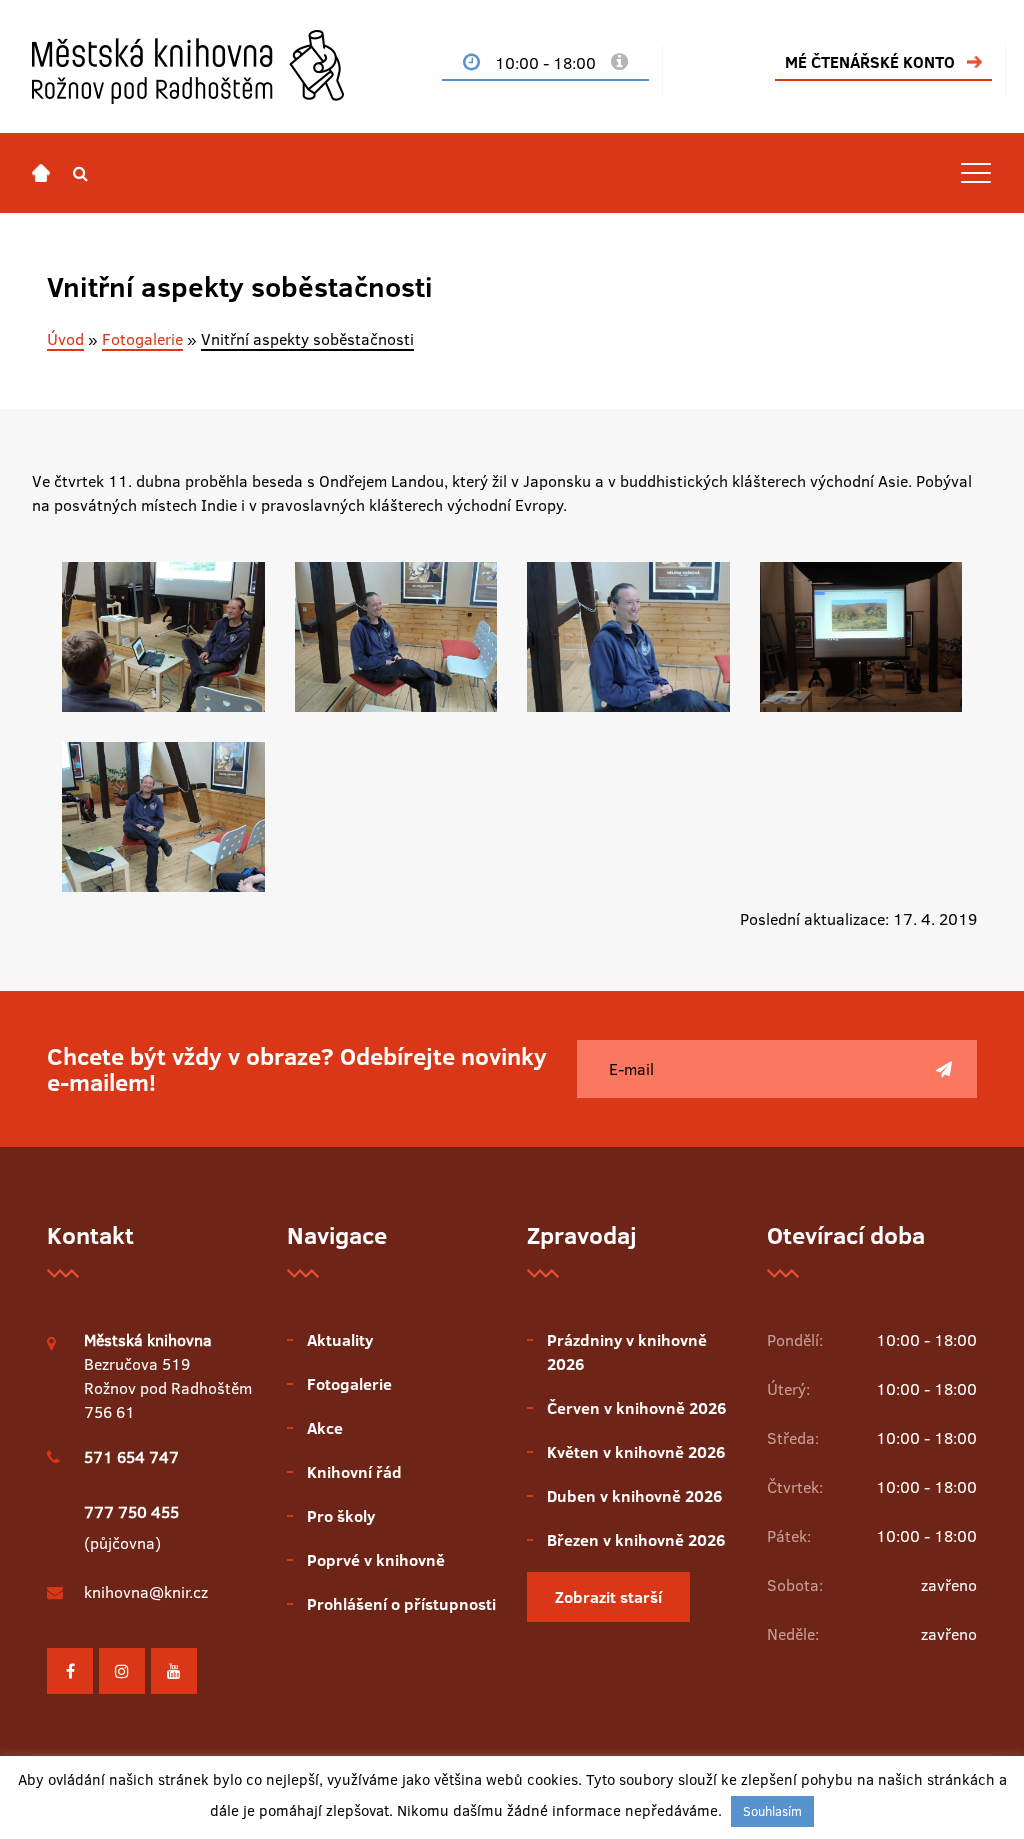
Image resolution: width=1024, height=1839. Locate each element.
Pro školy (341, 1516)
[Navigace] (41, 173)
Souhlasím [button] (772, 1811)
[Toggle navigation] (976, 173)
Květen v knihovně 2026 (636, 1452)
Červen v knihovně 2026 (636, 1408)
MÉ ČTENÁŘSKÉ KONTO (870, 62)
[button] (80, 173)
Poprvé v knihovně (376, 1560)
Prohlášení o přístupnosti (401, 1604)
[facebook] (70, 1671)
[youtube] (174, 1671)
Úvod (65, 339)
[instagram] (122, 1671)
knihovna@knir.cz (146, 1592)
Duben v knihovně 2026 (634, 1496)
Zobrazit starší (608, 1597)
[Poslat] (944, 1069)
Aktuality (340, 1340)
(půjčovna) (131, 1527)
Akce (325, 1428)
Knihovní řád (354, 1472)
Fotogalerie (142, 339)
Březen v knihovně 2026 (636, 1540)
